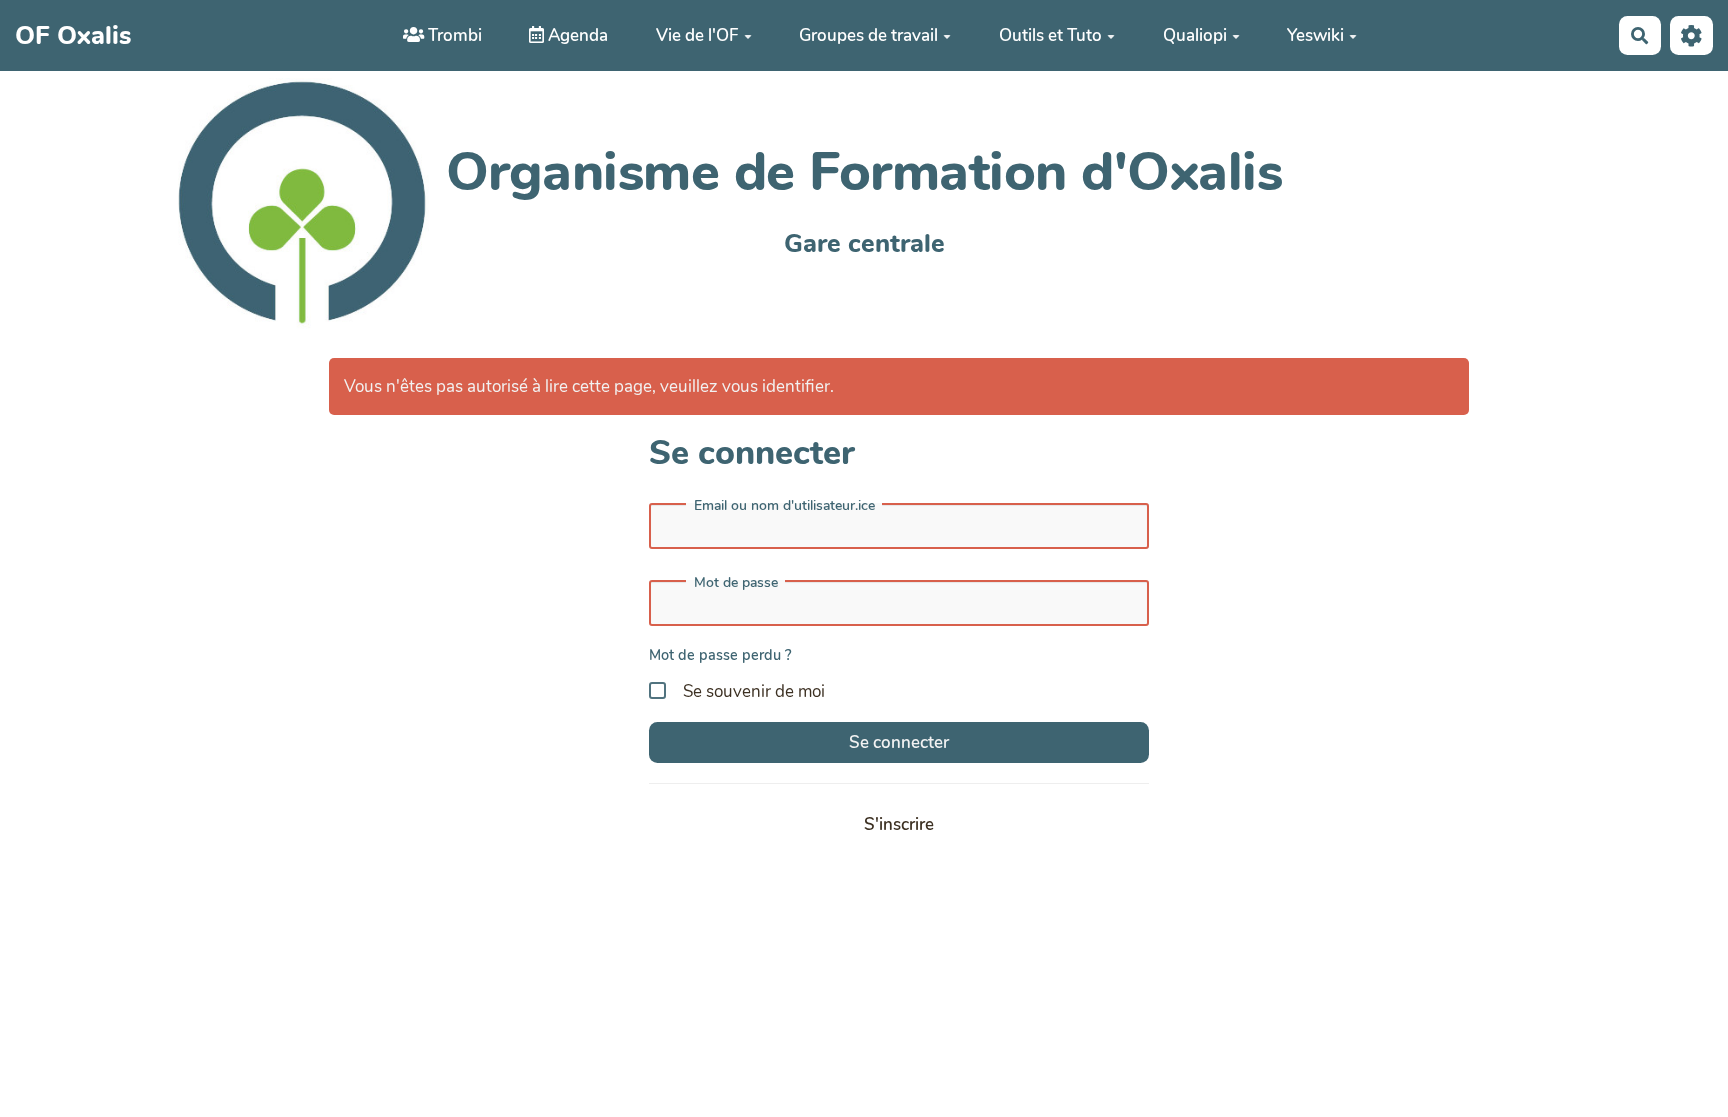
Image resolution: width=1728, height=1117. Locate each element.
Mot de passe (736, 583)
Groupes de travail (868, 35)
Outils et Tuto (1050, 35)
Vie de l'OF (697, 35)
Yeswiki (1315, 35)
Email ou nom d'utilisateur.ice (784, 506)
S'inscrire (899, 824)
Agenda (576, 35)
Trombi (453, 35)
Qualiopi (1195, 35)
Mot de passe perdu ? (720, 655)
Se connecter (899, 742)
